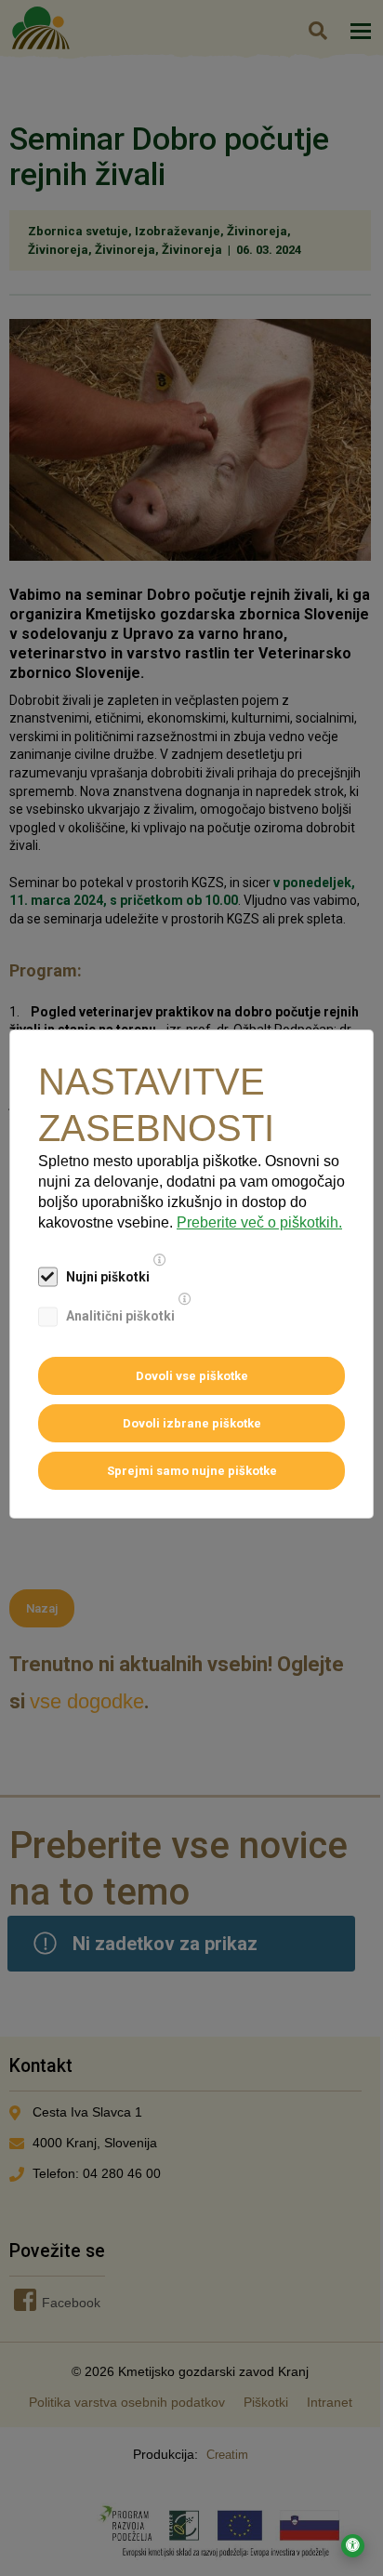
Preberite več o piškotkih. (259, 1222)
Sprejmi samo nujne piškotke (192, 1471)
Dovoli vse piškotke (192, 1376)
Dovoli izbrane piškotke (192, 1423)
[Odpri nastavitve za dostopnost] (353, 2546)
